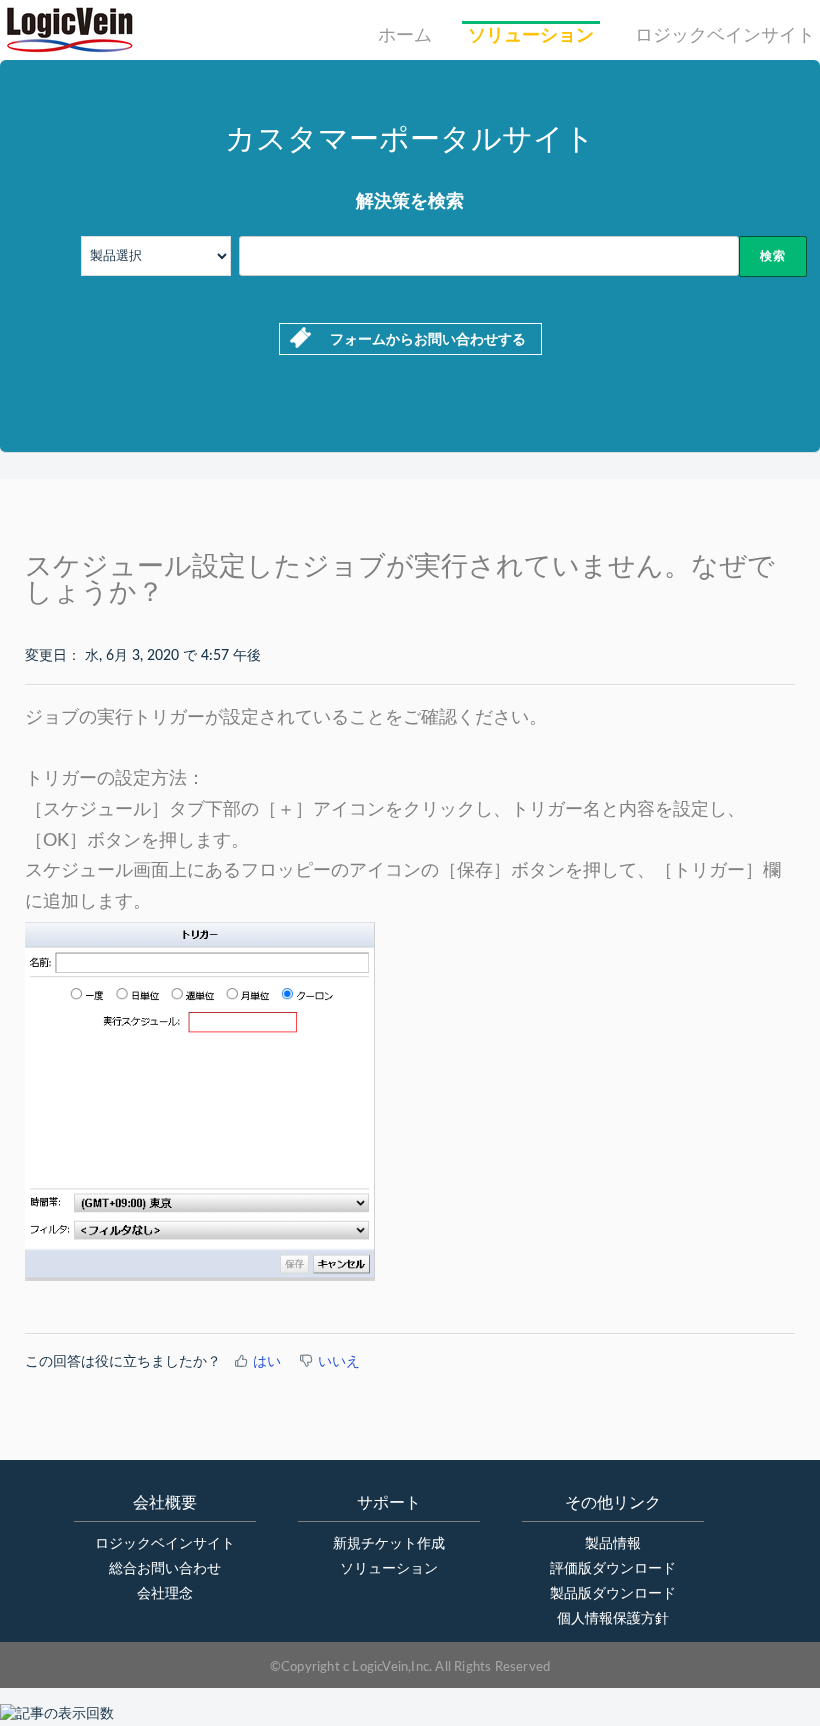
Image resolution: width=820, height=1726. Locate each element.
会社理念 (165, 1594)
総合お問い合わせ (165, 1569)
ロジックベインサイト (725, 36)
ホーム (405, 36)
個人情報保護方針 (613, 1619)
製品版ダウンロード (613, 1594)
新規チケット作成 (389, 1544)
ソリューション (531, 36)
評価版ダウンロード (613, 1569)
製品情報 (613, 1544)
